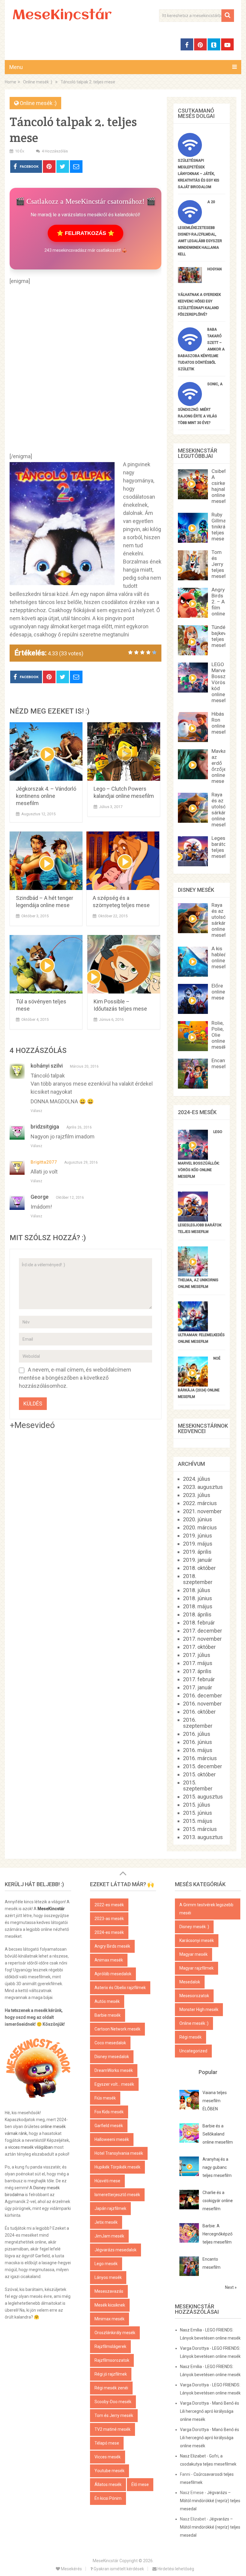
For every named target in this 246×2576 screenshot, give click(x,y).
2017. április (197, 1671)
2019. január (198, 1560)
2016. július (197, 1734)
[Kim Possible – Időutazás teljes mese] (124, 964)
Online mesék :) (38, 103)
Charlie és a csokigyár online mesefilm (218, 2201)
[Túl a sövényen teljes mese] (46, 964)
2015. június (198, 1813)
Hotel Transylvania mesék (119, 2153)
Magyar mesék (193, 1954)
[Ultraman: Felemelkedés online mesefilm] (193, 1329)
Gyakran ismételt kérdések (118, 2569)
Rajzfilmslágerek (110, 2346)
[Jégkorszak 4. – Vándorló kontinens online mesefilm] (46, 751)
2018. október (199, 1568)
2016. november (202, 1704)
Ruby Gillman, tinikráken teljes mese (222, 527)
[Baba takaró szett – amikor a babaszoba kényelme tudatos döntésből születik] (190, 349)
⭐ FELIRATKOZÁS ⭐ (85, 233)
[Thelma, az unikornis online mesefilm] (193, 1274)
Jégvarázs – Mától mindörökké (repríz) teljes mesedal (210, 2501)
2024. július (197, 1479)
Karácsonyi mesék (197, 1940)
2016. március (200, 1758)
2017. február (199, 1679)
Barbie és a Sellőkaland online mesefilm (218, 2134)
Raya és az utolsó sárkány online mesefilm (222, 810)
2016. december (202, 1695)
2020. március (200, 1527)
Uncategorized (193, 2051)
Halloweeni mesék (112, 2139)
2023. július (197, 1495)
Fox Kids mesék (109, 2112)
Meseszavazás (109, 2291)
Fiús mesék (105, 2098)
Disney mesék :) (194, 1927)
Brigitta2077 (44, 1162)
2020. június (198, 1519)
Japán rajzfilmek (110, 2208)
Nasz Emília (191, 2330)
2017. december (202, 1631)
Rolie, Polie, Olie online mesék (219, 1035)
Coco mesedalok (110, 2043)
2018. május (198, 1606)
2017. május (198, 1663)
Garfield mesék (109, 2126)
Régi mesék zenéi (111, 2388)
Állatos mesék (108, 2484)
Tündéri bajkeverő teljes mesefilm (222, 636)
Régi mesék (190, 2037)
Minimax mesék (109, 2319)
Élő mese (140, 2484)
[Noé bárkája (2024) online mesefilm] (193, 1385)
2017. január (198, 1687)
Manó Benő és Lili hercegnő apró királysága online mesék (210, 2411)
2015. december (202, 1766)
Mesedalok (190, 1982)
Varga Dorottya (194, 2348)
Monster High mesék (199, 2009)
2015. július (197, 1805)
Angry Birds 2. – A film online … (220, 602)
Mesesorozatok (194, 1996)
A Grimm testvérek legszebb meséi (206, 1909)
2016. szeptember (198, 1723)
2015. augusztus (203, 1797)
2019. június (198, 1536)
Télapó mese (107, 2443)
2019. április (197, 1552)
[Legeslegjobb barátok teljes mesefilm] (193, 1220)
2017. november (202, 1639)
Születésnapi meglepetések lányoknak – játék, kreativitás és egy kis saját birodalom (199, 174)
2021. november (202, 1511)
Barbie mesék (108, 2015)
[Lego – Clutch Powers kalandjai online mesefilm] (124, 751)
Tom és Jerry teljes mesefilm (222, 564)
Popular (208, 2072)
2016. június (198, 1742)
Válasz (36, 1111)
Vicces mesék (108, 2457)
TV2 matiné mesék (112, 2429)
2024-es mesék (109, 1932)
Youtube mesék (109, 2471)
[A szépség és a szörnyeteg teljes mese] (123, 861)
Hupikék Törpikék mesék (117, 2167)
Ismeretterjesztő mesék (117, 2195)
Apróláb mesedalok (113, 1974)
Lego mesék (106, 2264)
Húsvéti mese (107, 2181)
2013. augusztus (203, 1837)
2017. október (199, 1647)
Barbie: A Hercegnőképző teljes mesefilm (217, 2234)
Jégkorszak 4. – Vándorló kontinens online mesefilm (46, 796)
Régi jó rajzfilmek (111, 2374)
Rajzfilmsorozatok (112, 2360)
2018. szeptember (198, 1579)
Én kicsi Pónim (108, 2498)
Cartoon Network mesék (117, 2029)
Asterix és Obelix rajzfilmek (120, 1988)
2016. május (198, 1750)
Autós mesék (107, 2001)
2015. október (199, 1774)
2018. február (199, 1623)
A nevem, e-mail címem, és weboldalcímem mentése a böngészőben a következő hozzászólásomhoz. (75, 1378)
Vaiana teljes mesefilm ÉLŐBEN (215, 2101)
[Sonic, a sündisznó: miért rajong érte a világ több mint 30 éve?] (190, 404)
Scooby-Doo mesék (113, 2402)
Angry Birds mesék (112, 1946)
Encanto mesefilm (222, 1063)
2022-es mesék (109, 1905)
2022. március (200, 1503)
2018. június (198, 1598)
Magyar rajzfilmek (196, 1968)
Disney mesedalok (112, 2057)
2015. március (200, 1829)
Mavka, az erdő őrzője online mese (219, 766)
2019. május (198, 1544)
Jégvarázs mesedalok (115, 2250)
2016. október (199, 1712)
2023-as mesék (109, 1919)
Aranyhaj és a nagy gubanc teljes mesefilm (217, 2167)
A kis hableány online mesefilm (222, 957)
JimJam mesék (109, 2236)
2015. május (198, 1821)
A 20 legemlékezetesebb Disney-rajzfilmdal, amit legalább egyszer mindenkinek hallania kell (200, 228)
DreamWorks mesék (114, 2070)
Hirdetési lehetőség (175, 2569)
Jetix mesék (106, 2222)
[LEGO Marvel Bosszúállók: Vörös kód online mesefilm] (193, 1158)
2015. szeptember (198, 1785)
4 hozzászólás (55, 151)
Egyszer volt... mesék (114, 2084)
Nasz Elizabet (193, 2456)
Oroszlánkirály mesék (115, 2333)
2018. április (197, 1614)
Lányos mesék (108, 2277)
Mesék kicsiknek (110, 2305)
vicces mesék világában (30, 2147)
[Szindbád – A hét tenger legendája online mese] (46, 861)
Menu (16, 67)
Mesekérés (71, 2569)
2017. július (197, 1655)
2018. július (197, 1590)
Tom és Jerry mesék (114, 2415)
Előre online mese (218, 992)
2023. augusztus (203, 1487)
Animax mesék (109, 1960)
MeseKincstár (62, 16)
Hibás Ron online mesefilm (222, 723)
